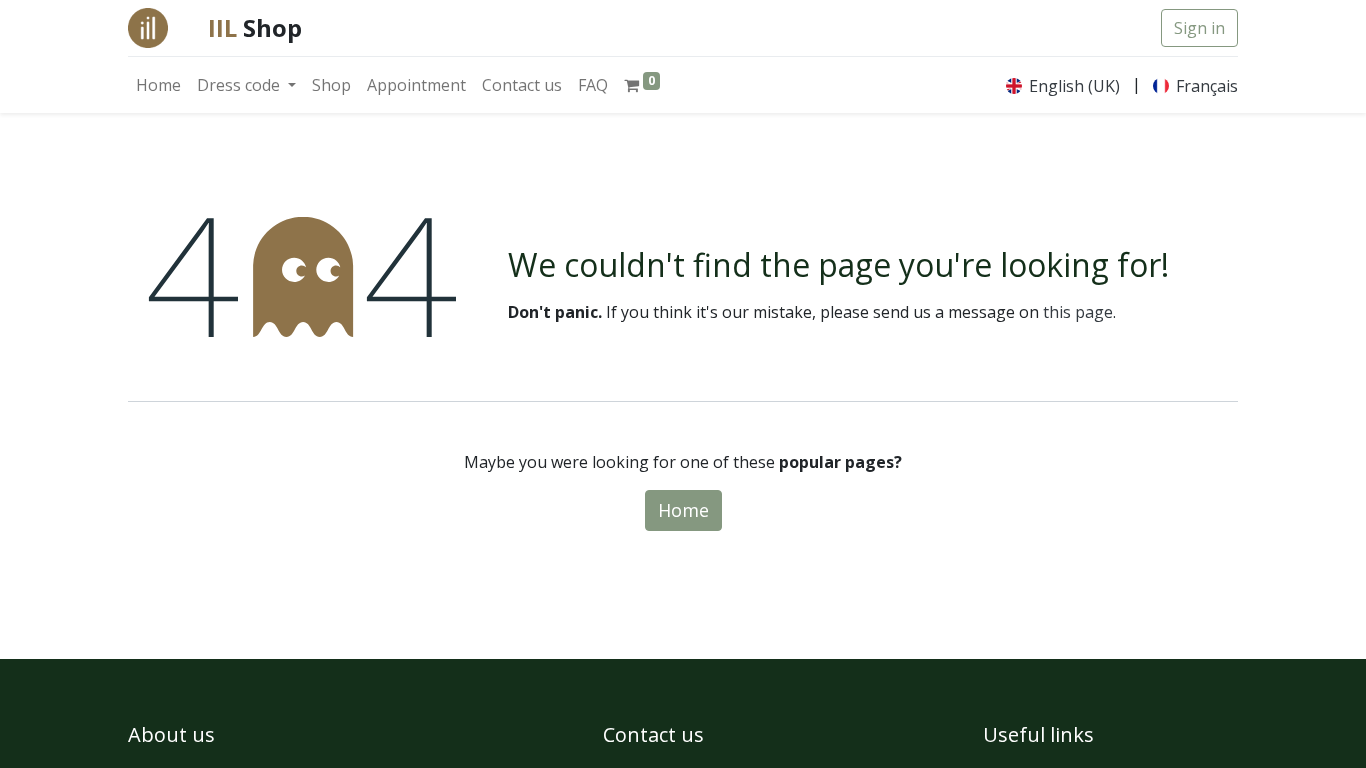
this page (1078, 312)
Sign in (1199, 28)
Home (683, 510)
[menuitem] (158, 85)
